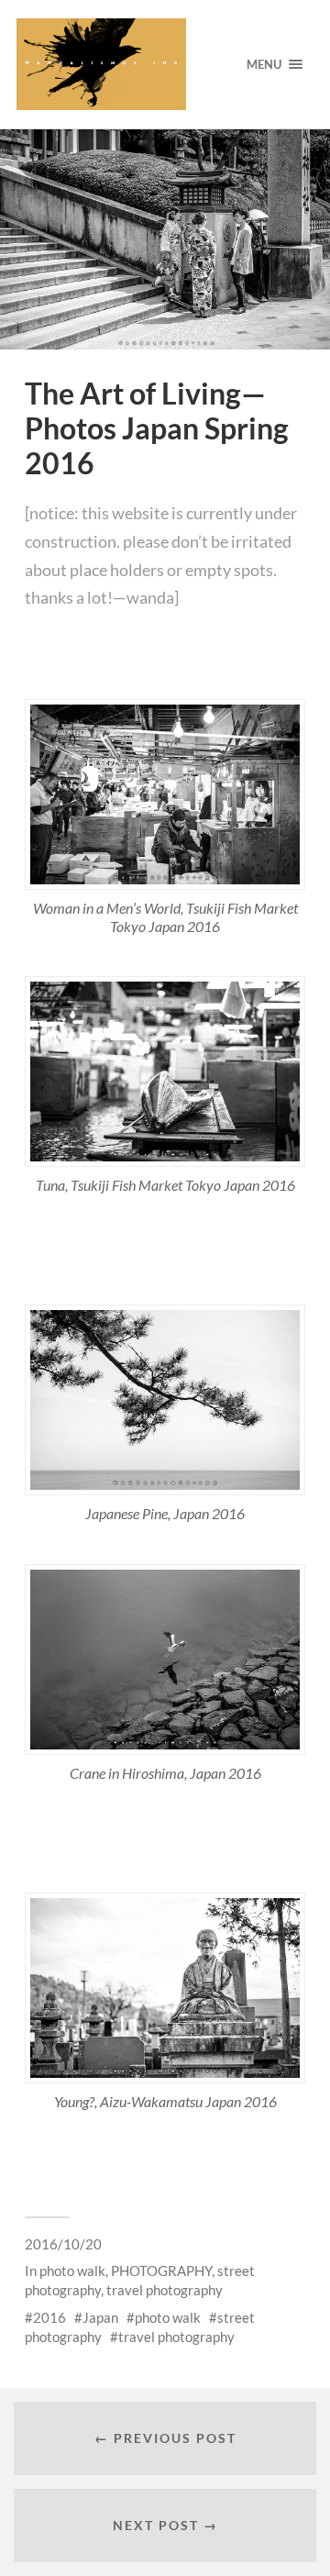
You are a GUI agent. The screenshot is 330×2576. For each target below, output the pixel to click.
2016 (49, 2317)
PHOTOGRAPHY (161, 2271)
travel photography (165, 2290)
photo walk (72, 2271)
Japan (100, 2317)
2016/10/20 (63, 2244)
